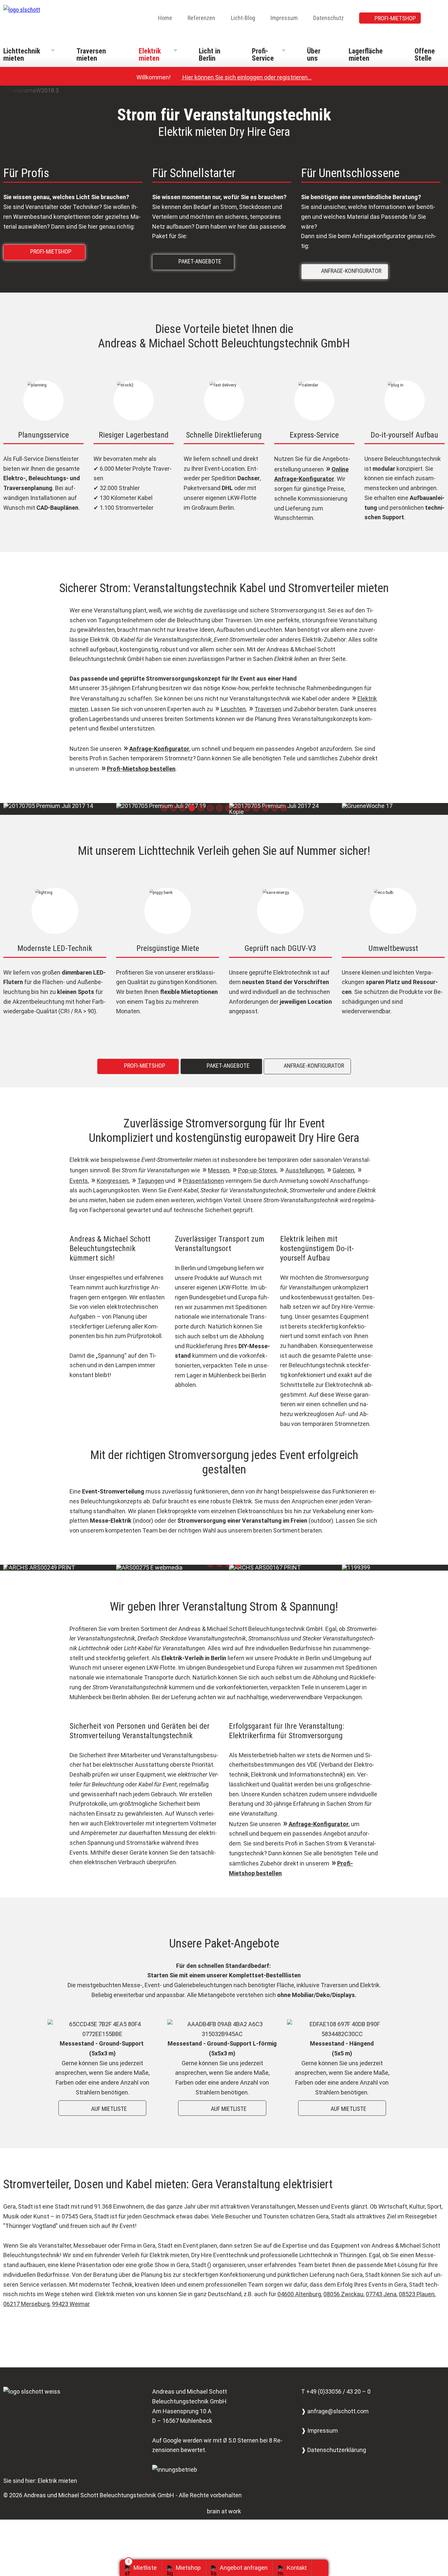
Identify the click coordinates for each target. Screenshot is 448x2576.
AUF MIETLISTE (104, 2108)
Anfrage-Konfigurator (159, 749)
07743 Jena (381, 2294)
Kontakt (297, 2568)
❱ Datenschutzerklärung (334, 2450)
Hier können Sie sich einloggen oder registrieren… (244, 77)
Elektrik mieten (150, 55)
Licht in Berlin (210, 55)
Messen (219, 1170)
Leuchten (233, 709)
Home (165, 18)
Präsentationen (204, 1181)
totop (323, 2568)
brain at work (224, 2511)
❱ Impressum (319, 2431)
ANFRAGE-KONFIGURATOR (346, 270)
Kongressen (113, 1181)
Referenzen (201, 18)
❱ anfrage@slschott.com (335, 2411)
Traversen (268, 709)
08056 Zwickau (343, 2294)
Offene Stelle (425, 55)
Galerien (343, 1170)
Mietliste (145, 2568)
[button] (164, 808)
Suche (440, 19)
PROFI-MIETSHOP (395, 18)
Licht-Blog (243, 18)
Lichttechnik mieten (22, 55)
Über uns (314, 55)
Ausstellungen (305, 1170)
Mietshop (188, 2568)
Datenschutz (328, 18)
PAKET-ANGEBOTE (195, 261)
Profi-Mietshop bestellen (141, 769)
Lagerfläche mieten (366, 55)
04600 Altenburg (299, 2294)
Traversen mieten (91, 55)
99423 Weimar (71, 2304)
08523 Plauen (417, 2294)
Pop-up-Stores (257, 1170)
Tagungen (151, 1181)
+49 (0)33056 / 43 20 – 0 (338, 2391)
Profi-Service (263, 55)
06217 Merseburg (26, 2304)
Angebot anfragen (244, 2568)
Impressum (284, 18)
